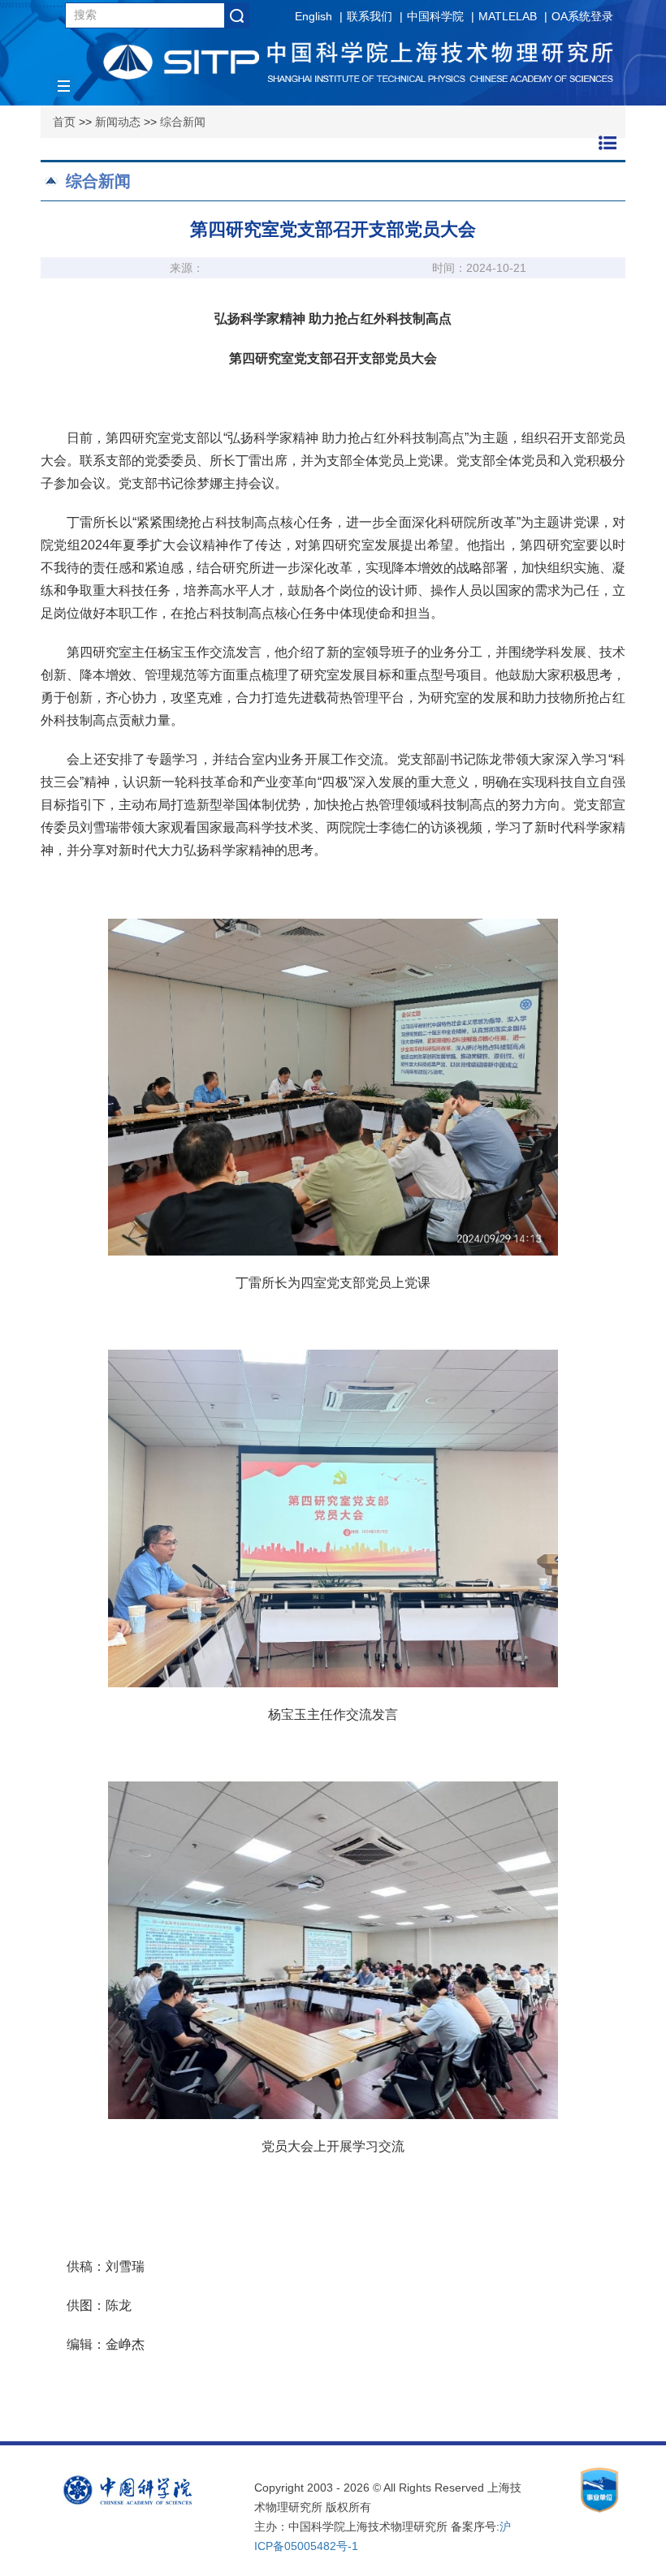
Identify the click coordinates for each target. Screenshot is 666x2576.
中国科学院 (435, 16)
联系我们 (370, 16)
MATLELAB (508, 16)
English (314, 16)
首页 (64, 122)
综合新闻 (183, 122)
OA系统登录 (582, 16)
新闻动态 (118, 122)
